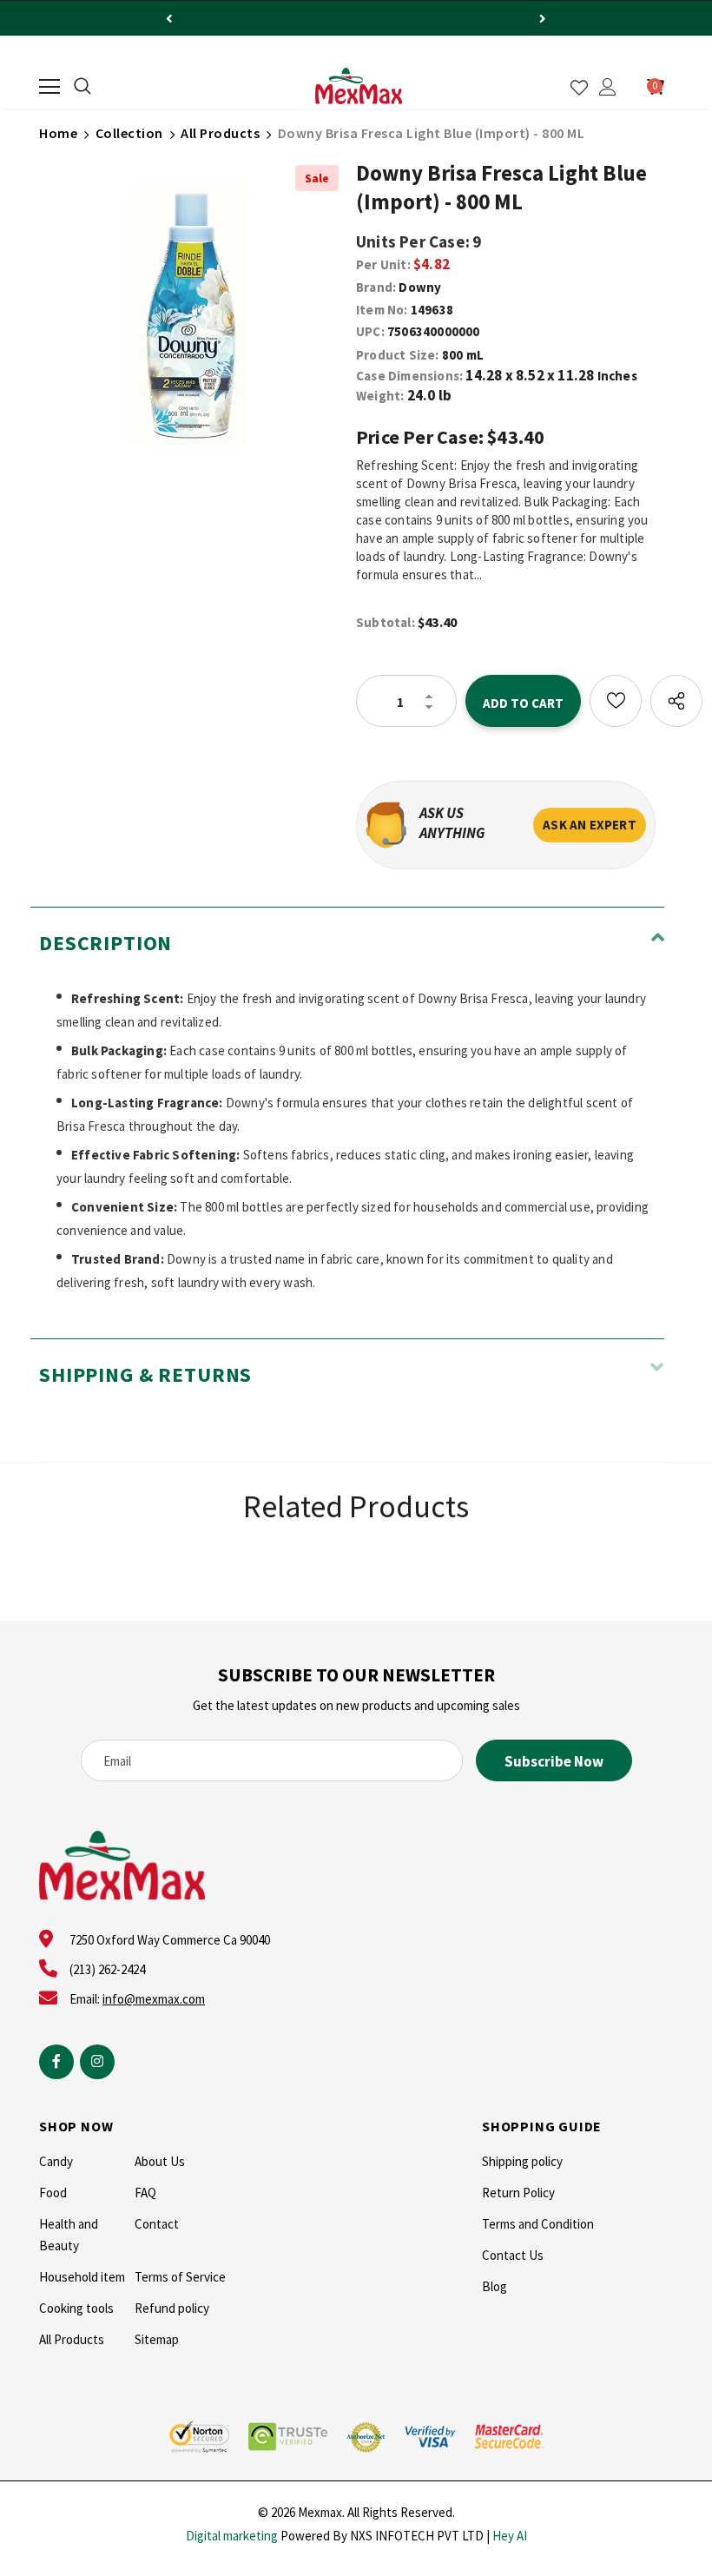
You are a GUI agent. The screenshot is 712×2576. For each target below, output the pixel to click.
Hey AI (510, 2536)
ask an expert (590, 825)
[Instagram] (97, 2062)
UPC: (370, 331)
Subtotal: (386, 622)
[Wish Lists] (616, 701)
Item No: (382, 310)
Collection (129, 133)
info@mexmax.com (154, 1999)
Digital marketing (232, 2536)
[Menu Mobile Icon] (49, 87)
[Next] (543, 18)
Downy (420, 287)
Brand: (376, 287)
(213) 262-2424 (107, 1969)
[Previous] (169, 18)
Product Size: (398, 355)
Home (58, 133)
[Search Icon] (82, 87)
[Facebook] (56, 2062)
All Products (220, 133)
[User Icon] (608, 87)
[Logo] (359, 86)
